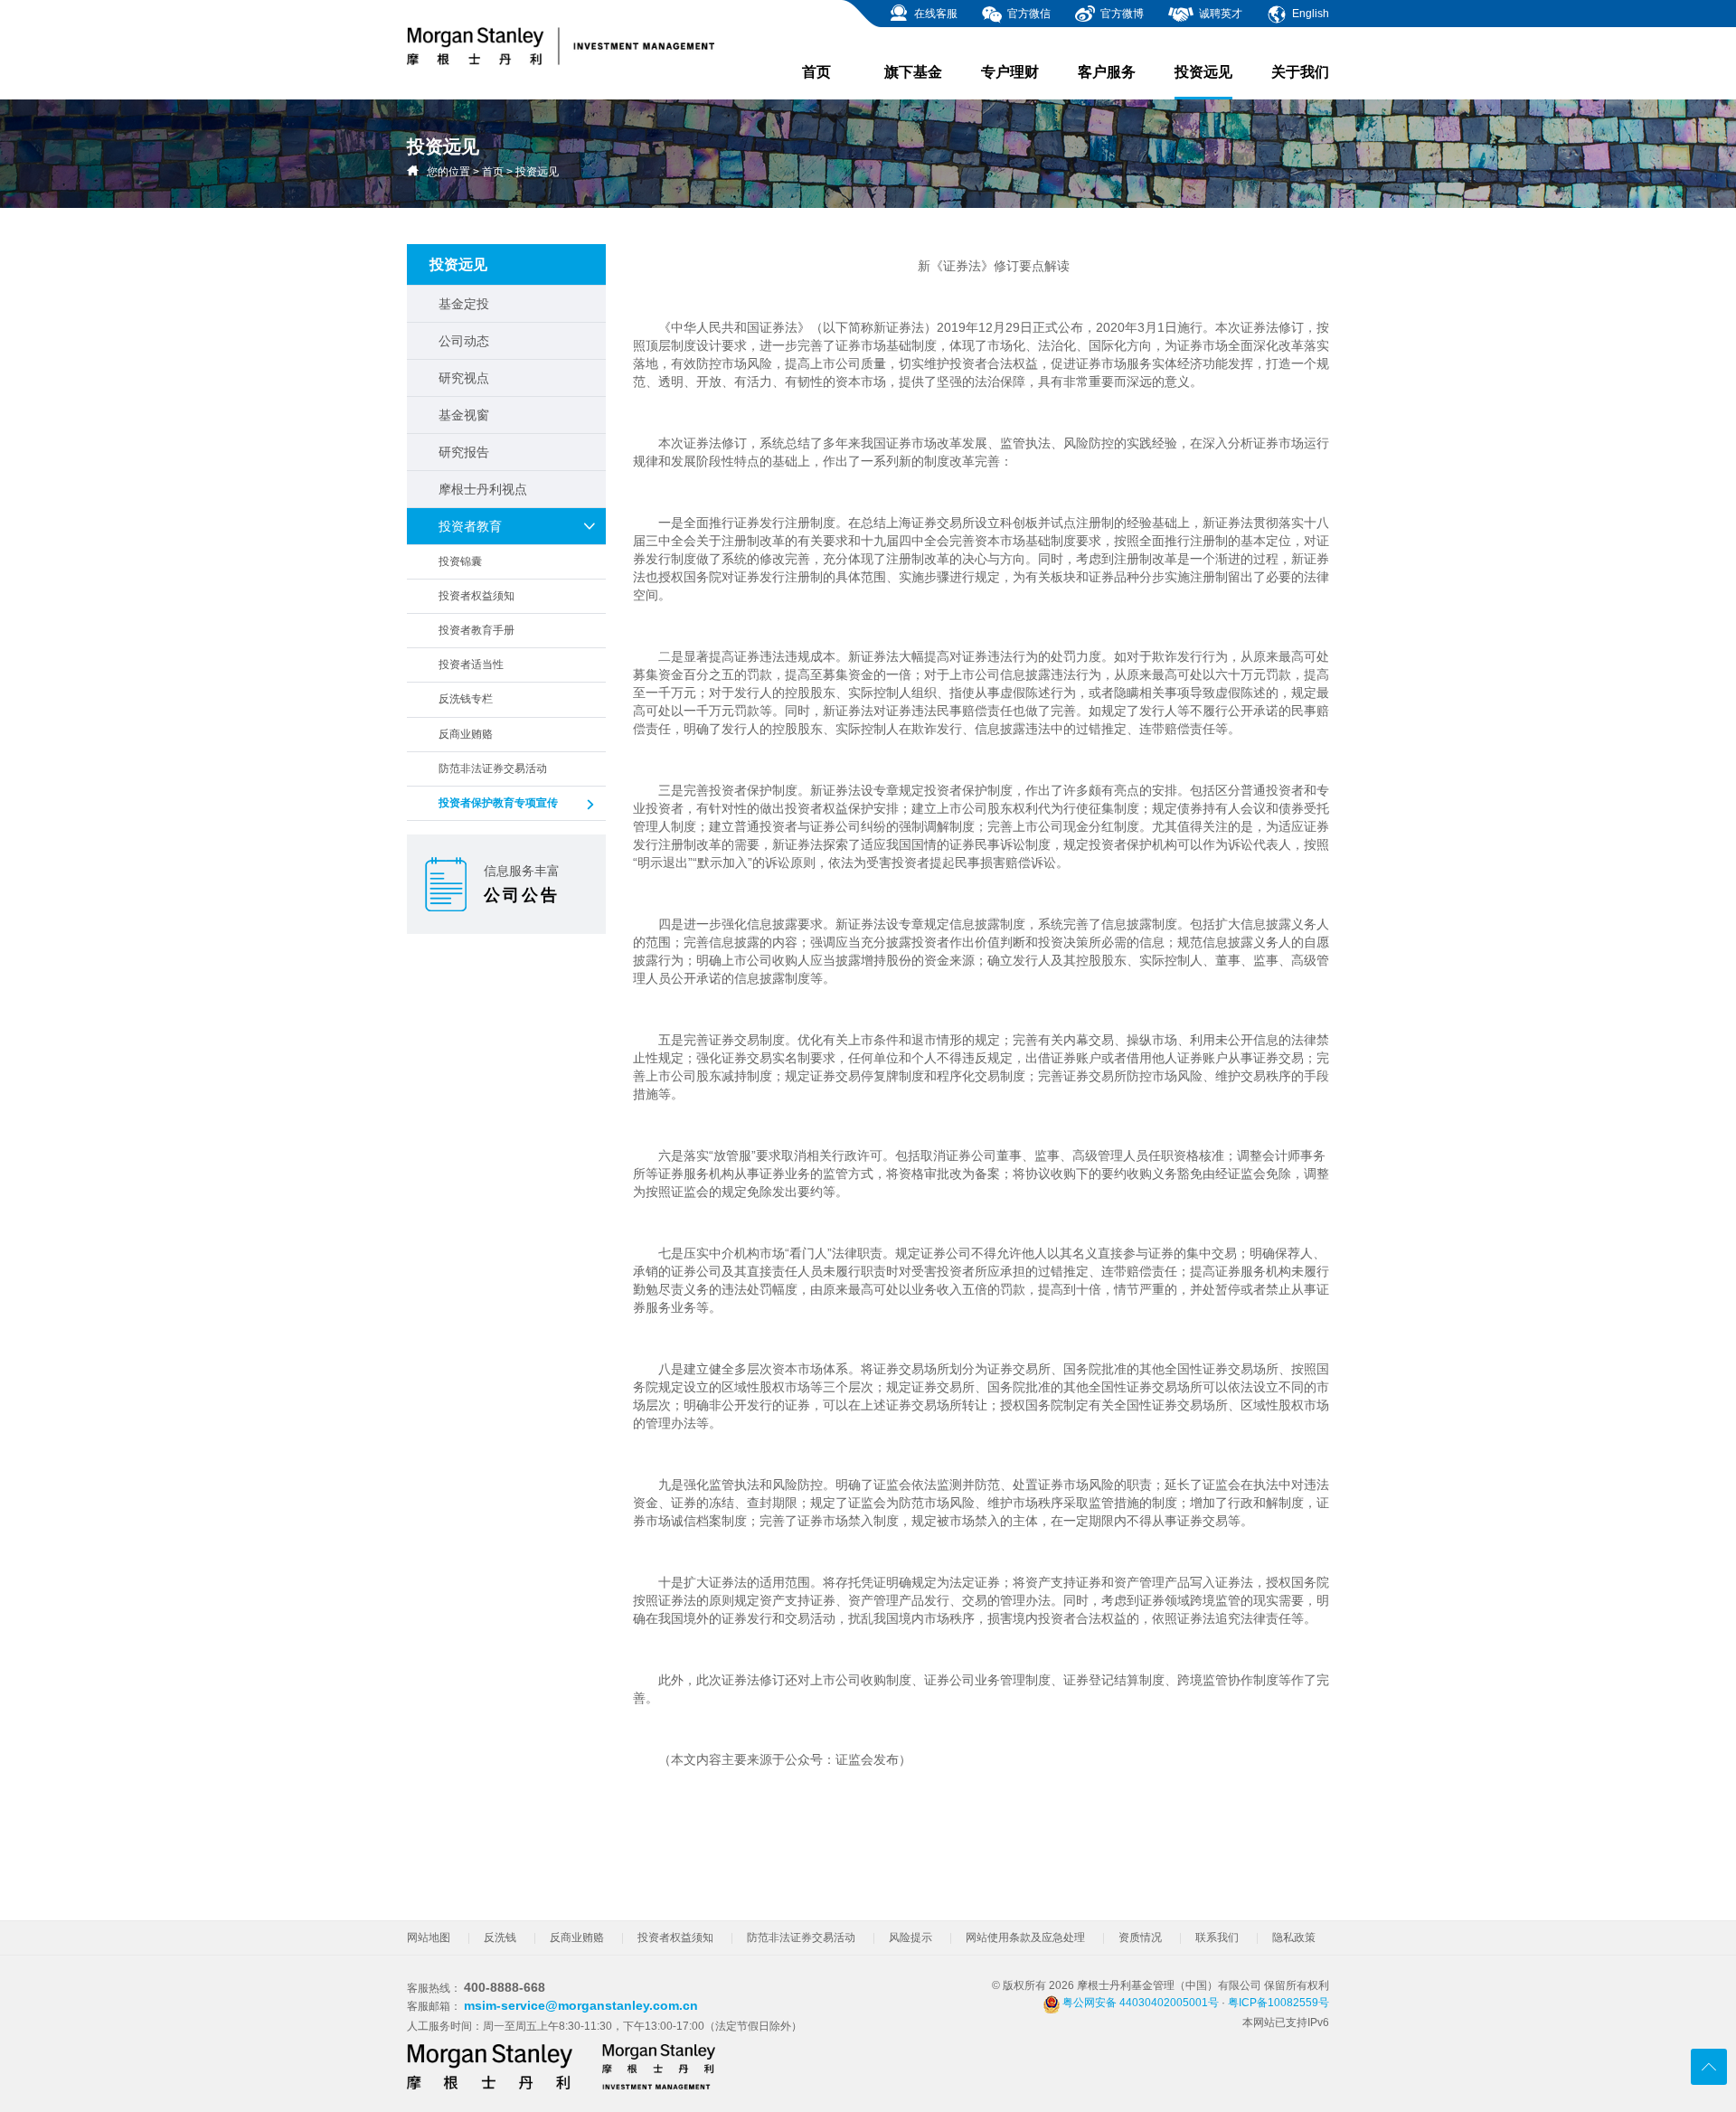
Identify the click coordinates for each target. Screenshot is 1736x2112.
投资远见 (1203, 72)
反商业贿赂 (466, 734)
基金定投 (464, 304)
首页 (816, 72)
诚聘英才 (1219, 14)
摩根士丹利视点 (483, 489)
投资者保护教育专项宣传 (498, 803)
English (1309, 14)
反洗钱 (500, 1938)
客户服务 (1107, 72)
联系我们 (1217, 1938)
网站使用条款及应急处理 (1025, 1938)
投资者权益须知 (476, 596)
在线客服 (934, 14)
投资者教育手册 (476, 630)
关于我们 (1300, 72)
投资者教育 (470, 526)
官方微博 (1121, 14)
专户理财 (1010, 72)
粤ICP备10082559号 (1278, 2003)
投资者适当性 (471, 665)
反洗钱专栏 (466, 699)
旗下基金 (913, 72)
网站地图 (429, 1938)
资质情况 (1140, 1938)
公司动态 (464, 341)
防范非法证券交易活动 (493, 768)
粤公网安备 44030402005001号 (1139, 2003)
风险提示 (910, 1938)
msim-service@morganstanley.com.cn (581, 2005)
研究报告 (464, 452)
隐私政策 (1294, 1938)
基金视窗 (464, 415)
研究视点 (464, 378)
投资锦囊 (460, 561)
